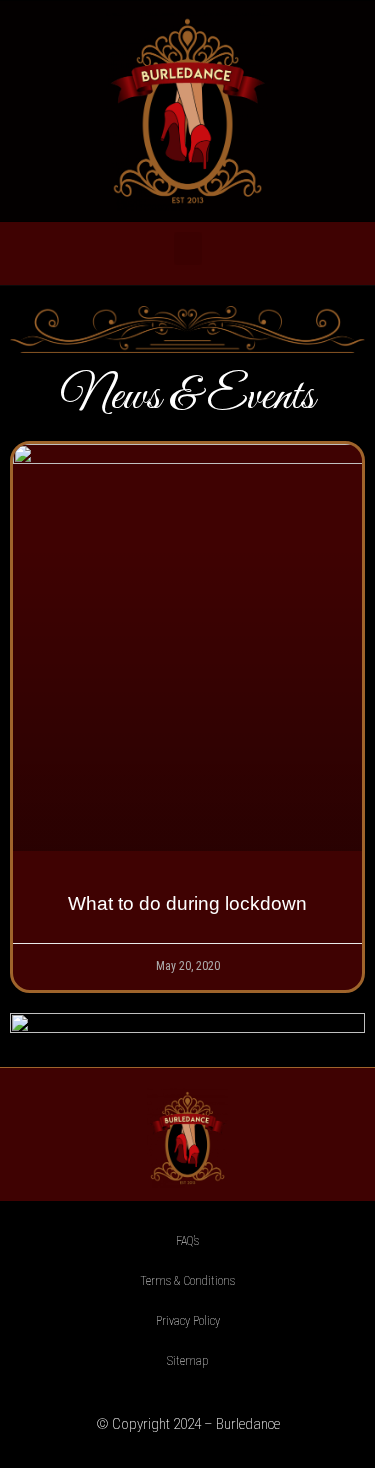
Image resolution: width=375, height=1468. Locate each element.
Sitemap (187, 1361)
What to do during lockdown (187, 903)
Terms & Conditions (187, 1281)
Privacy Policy (188, 1321)
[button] (188, 248)
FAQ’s (187, 1241)
